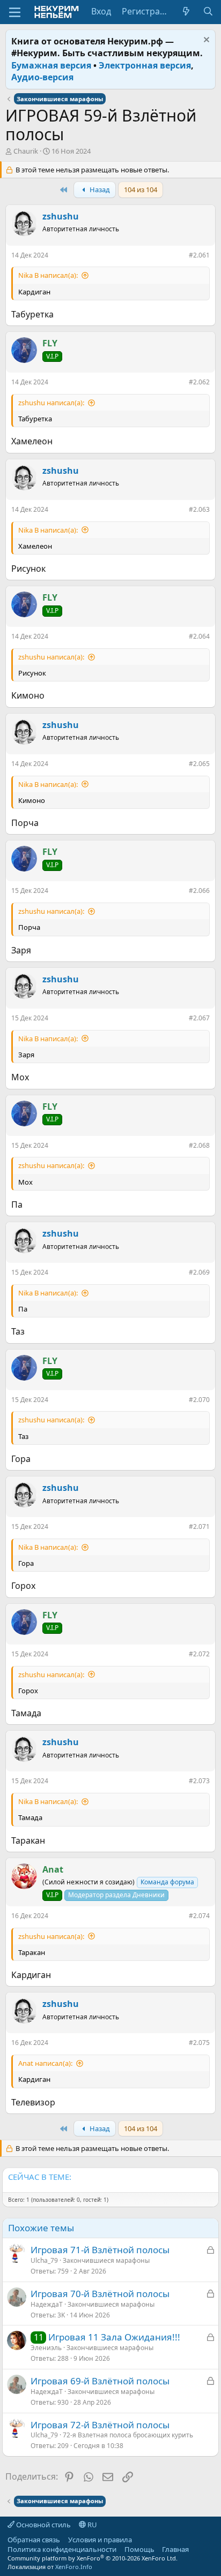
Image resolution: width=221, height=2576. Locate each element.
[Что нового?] (186, 11)
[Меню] (15, 12)
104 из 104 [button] (141, 190)
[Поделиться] (181, 257)
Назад (99, 190)
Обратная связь (34, 2540)
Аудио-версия (42, 77)
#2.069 (199, 1272)
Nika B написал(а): (48, 275)
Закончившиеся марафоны (106, 2260)
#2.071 (199, 1526)
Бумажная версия (51, 65)
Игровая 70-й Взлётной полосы (100, 2294)
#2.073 (199, 1781)
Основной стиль (43, 2525)
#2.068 (199, 1145)
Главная (175, 2549)
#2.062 (199, 382)
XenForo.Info (74, 2567)
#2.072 (199, 1654)
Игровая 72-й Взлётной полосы (100, 2425)
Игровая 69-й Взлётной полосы (100, 2381)
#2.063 (199, 509)
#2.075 (199, 2043)
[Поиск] (208, 11)
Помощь (139, 2549)
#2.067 (199, 1018)
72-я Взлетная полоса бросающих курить (128, 2435)
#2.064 (199, 636)
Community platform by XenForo (93, 2558)
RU (91, 2525)
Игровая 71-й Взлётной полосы (100, 2250)
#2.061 (199, 255)
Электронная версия (145, 65)
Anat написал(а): (45, 2063)
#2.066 (199, 891)
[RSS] (197, 2549)
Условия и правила (100, 2540)
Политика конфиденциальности (62, 2549)
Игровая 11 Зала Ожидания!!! (114, 2337)
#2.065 (199, 764)
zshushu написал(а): (51, 403)
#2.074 (199, 1916)
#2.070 (199, 1400)
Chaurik (26, 151)
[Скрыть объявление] (205, 41)
